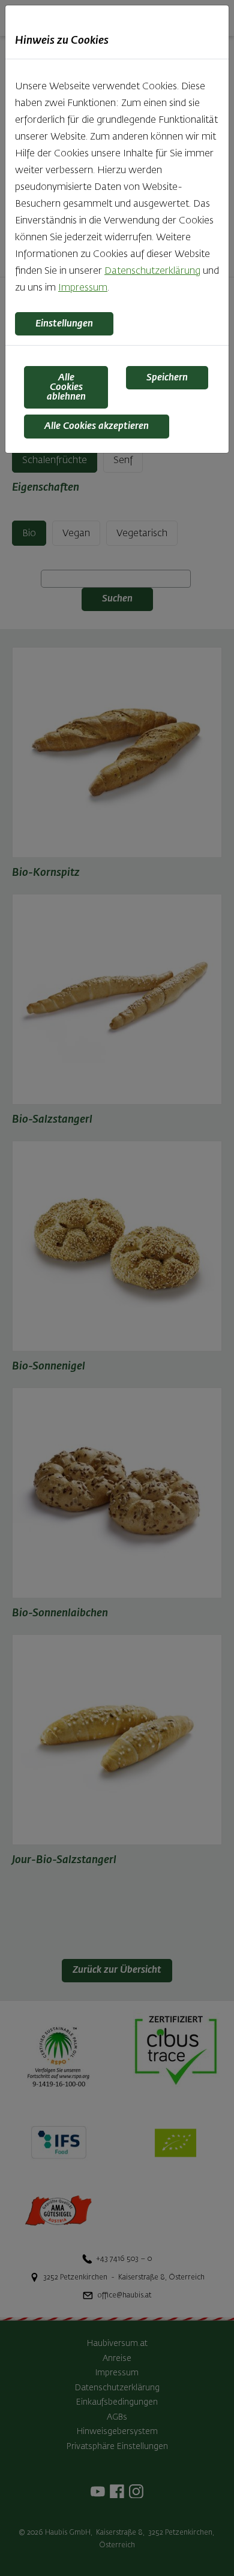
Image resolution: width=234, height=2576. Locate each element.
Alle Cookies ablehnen (66, 388)
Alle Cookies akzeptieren (97, 427)
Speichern (167, 378)
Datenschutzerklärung (152, 271)
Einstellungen (64, 324)
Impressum (83, 288)
